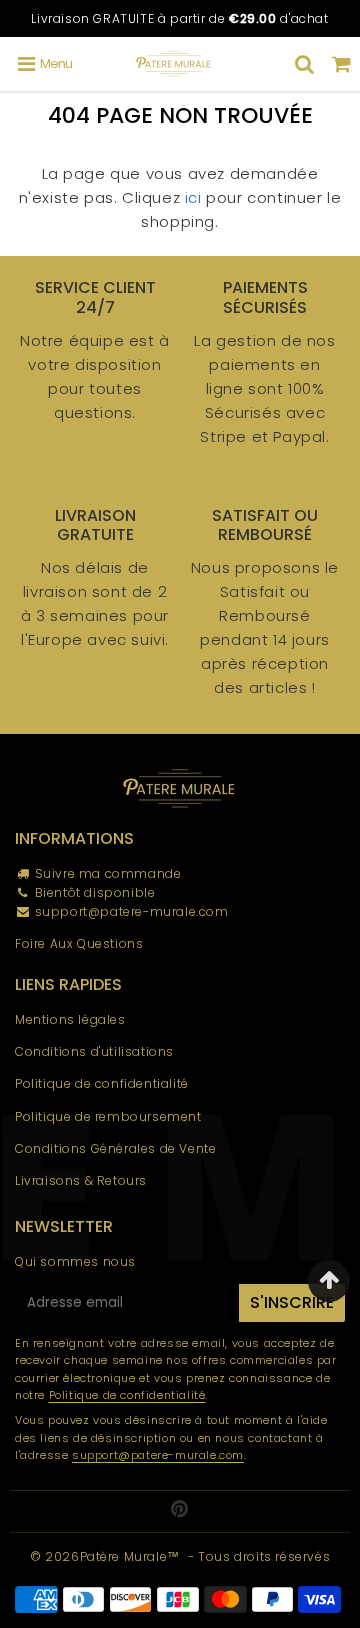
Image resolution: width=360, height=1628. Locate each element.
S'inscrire (292, 1302)
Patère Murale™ (130, 1556)
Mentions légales (70, 1019)
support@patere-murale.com (132, 911)
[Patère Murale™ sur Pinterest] (180, 1511)
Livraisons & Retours (81, 1180)
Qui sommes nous (75, 1261)
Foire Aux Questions (79, 943)
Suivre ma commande (108, 873)
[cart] (341, 64)
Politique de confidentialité (102, 1083)
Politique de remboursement (108, 1116)
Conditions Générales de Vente (115, 1148)
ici (193, 197)
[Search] (304, 64)
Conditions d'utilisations (94, 1051)
